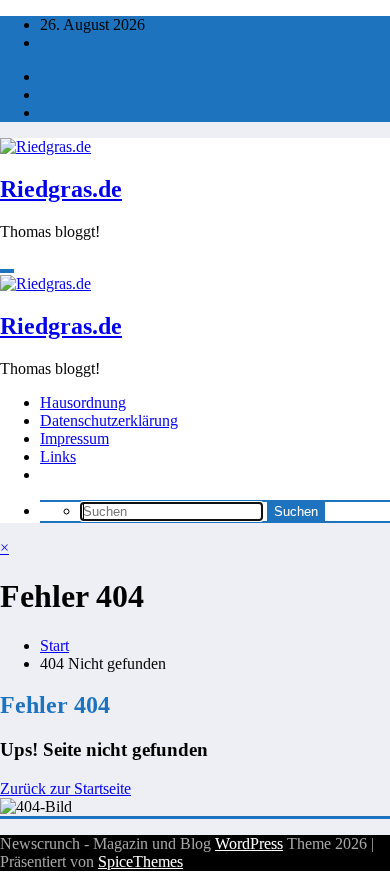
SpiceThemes (140, 861)
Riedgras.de (61, 189)
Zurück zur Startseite (65, 788)
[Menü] (7, 271)
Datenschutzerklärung (109, 420)
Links (58, 456)
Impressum (74, 438)
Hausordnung (83, 402)
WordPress (249, 843)
